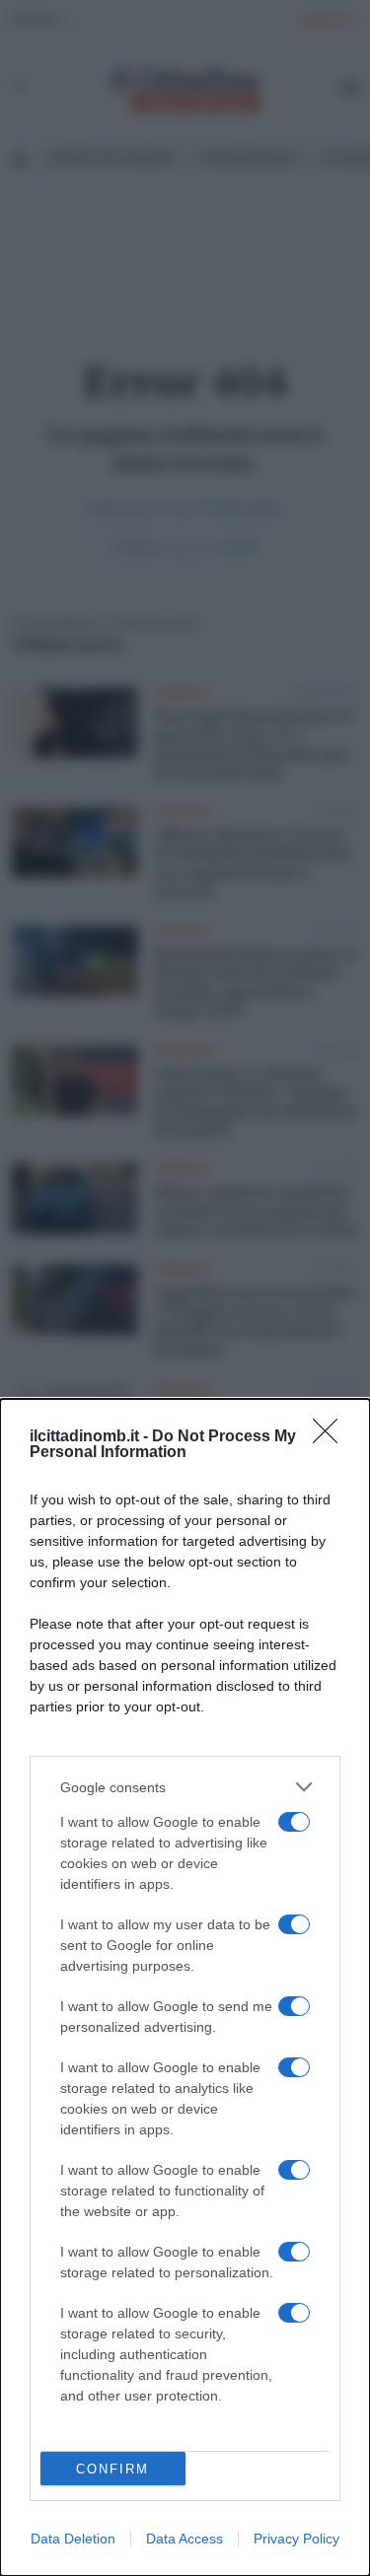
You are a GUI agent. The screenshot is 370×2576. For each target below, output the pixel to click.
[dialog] (185, 1987)
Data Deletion (73, 2539)
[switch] (294, 1822)
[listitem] (185, 1787)
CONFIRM (112, 2469)
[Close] (332, 1437)
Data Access (185, 2539)
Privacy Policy (296, 2539)
